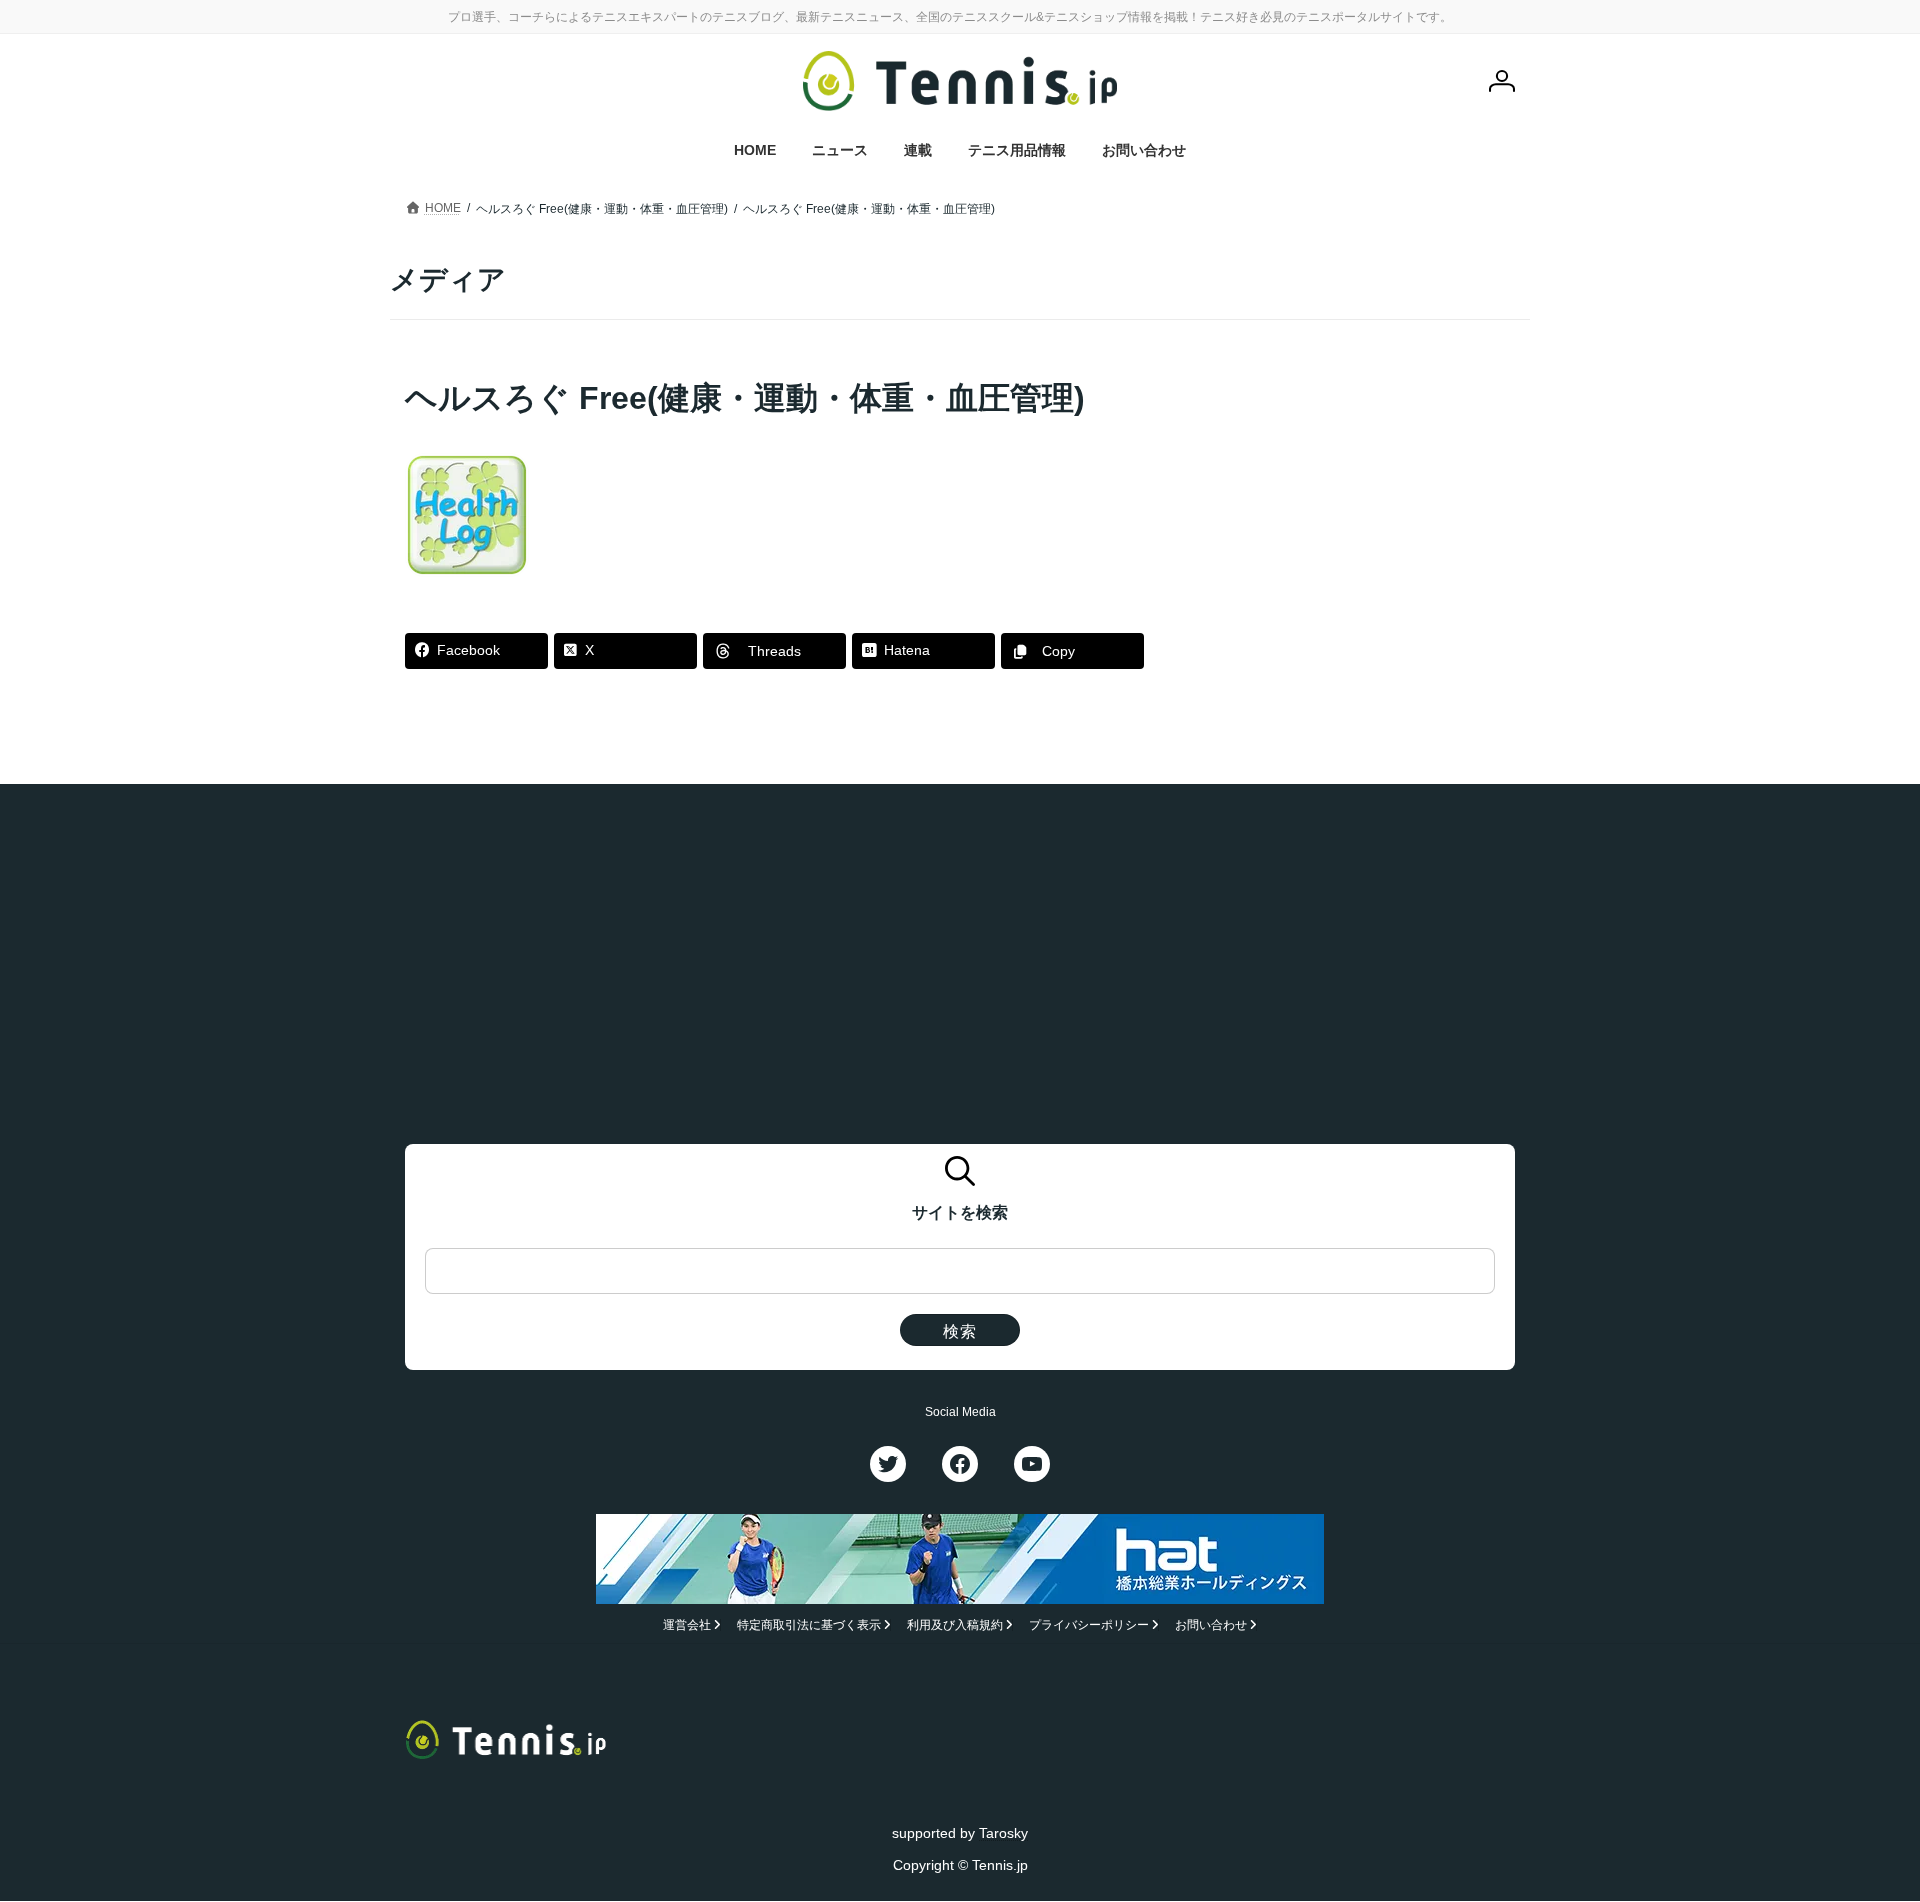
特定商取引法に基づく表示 (809, 1626)
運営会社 (687, 1626)
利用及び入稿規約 (955, 1626)
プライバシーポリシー (1089, 1626)
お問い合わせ (1211, 1626)
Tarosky (1003, 1833)
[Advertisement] (1361, 501)
